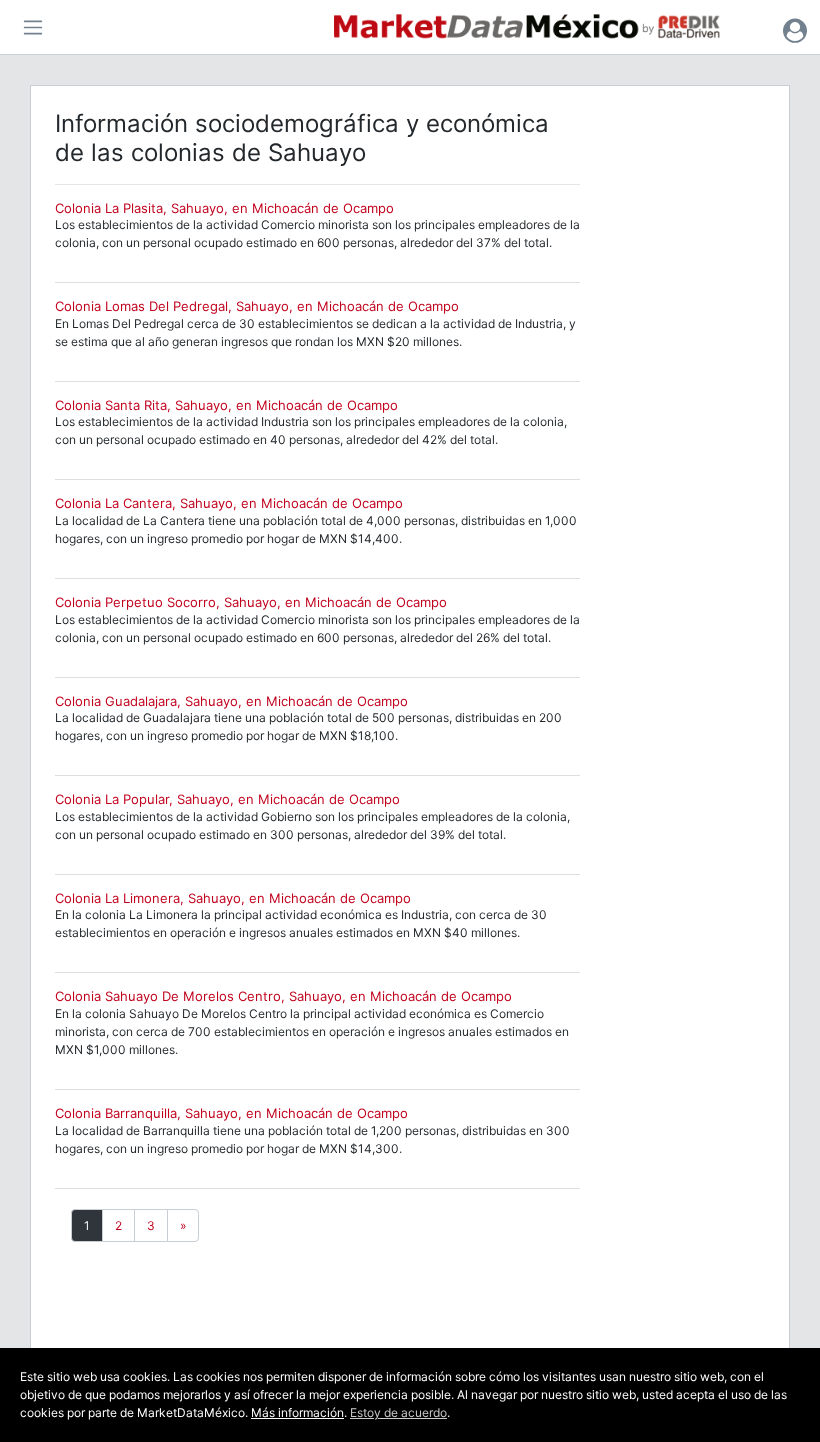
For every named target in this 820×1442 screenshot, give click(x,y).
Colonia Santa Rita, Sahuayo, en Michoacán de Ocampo (226, 405)
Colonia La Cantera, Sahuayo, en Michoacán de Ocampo (229, 503)
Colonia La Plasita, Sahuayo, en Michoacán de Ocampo (224, 208)
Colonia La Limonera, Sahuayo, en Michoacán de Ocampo (233, 898)
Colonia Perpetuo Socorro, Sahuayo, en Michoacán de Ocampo (251, 602)
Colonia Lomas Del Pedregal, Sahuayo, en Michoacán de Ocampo (257, 306)
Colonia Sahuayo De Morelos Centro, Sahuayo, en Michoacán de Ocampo (283, 996)
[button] (795, 30)
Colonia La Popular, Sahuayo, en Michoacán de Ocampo (227, 799)
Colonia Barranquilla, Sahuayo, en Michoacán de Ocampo (231, 1113)
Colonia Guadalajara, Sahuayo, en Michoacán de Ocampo (231, 701)
